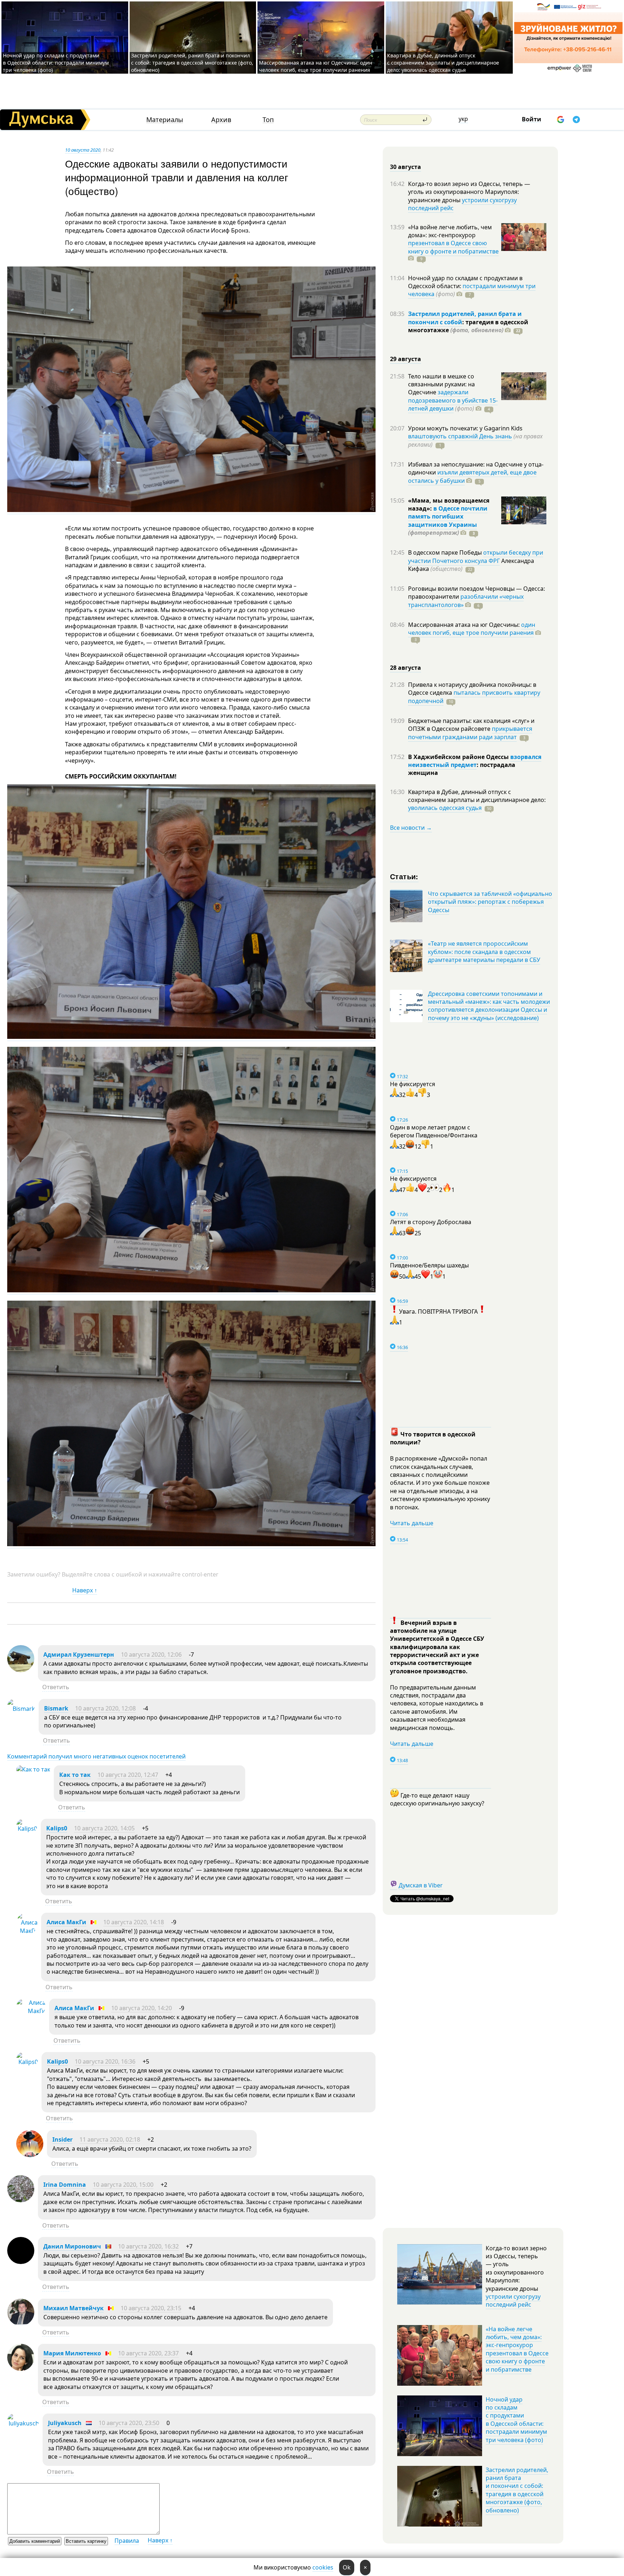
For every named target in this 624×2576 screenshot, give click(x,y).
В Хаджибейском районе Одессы (459, 757)
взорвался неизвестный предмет (475, 761)
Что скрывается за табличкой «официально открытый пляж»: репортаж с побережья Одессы (490, 902)
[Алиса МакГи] (27, 1931)
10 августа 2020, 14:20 (142, 2008)
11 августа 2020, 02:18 (110, 2139)
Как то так (75, 1775)
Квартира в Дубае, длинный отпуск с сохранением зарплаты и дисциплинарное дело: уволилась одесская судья (443, 63)
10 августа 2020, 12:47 (128, 1775)
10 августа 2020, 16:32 (148, 2246)
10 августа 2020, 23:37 (148, 2353)
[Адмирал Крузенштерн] (21, 1670)
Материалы (165, 120)
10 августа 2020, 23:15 (151, 2308)
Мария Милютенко (72, 2353)
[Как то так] (33, 1769)
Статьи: (404, 876)
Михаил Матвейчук (73, 2308)
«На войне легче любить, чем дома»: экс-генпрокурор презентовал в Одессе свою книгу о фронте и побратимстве (517, 2349)
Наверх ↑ (85, 1590)
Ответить (56, 1687)
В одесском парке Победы (446, 552)
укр (463, 119)
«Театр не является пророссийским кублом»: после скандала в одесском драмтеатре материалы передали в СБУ (484, 952)
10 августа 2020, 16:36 (105, 2061)
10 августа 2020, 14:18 (134, 1922)
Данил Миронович (72, 2246)
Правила (127, 2541)
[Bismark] (21, 1709)
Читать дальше (412, 1523)
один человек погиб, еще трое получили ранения (472, 629)
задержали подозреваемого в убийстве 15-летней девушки (453, 400)
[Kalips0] (27, 1829)
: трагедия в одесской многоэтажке (468, 326)
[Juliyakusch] (23, 2423)
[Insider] (30, 2155)
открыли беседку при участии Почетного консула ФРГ (476, 556)
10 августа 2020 (83, 150)
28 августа (406, 668)
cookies (323, 2567)
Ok (347, 2567)
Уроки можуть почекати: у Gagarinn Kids (465, 428)
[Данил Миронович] (21, 2262)
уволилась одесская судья (445, 808)
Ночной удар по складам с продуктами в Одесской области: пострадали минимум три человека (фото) (56, 63)
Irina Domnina (65, 2185)
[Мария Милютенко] (21, 2369)
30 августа (406, 167)
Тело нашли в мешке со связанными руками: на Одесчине (441, 384)
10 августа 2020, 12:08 (105, 1708)
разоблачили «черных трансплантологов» (466, 600)
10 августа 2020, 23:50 (129, 2423)
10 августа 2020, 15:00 (123, 2185)
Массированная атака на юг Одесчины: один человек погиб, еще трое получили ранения (316, 66)
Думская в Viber (421, 1885)
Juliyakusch (65, 2423)
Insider (62, 2139)
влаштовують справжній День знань (460, 436)
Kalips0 (57, 1828)
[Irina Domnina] (21, 2200)
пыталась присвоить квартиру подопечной (474, 697)
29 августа (406, 359)
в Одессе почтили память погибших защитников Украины (448, 517)
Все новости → (411, 828)
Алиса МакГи (66, 1922)
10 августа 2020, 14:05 (104, 1828)
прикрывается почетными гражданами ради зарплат (470, 733)
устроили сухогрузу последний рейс (462, 204)
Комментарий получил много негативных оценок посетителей (96, 1756)
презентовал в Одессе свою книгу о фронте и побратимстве (453, 247)
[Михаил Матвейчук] (21, 2324)
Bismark (56, 1708)
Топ (268, 120)
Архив (221, 120)
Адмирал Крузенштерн (79, 1655)
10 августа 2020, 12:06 (151, 1655)
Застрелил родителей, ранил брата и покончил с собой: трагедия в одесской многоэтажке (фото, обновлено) (192, 63)
